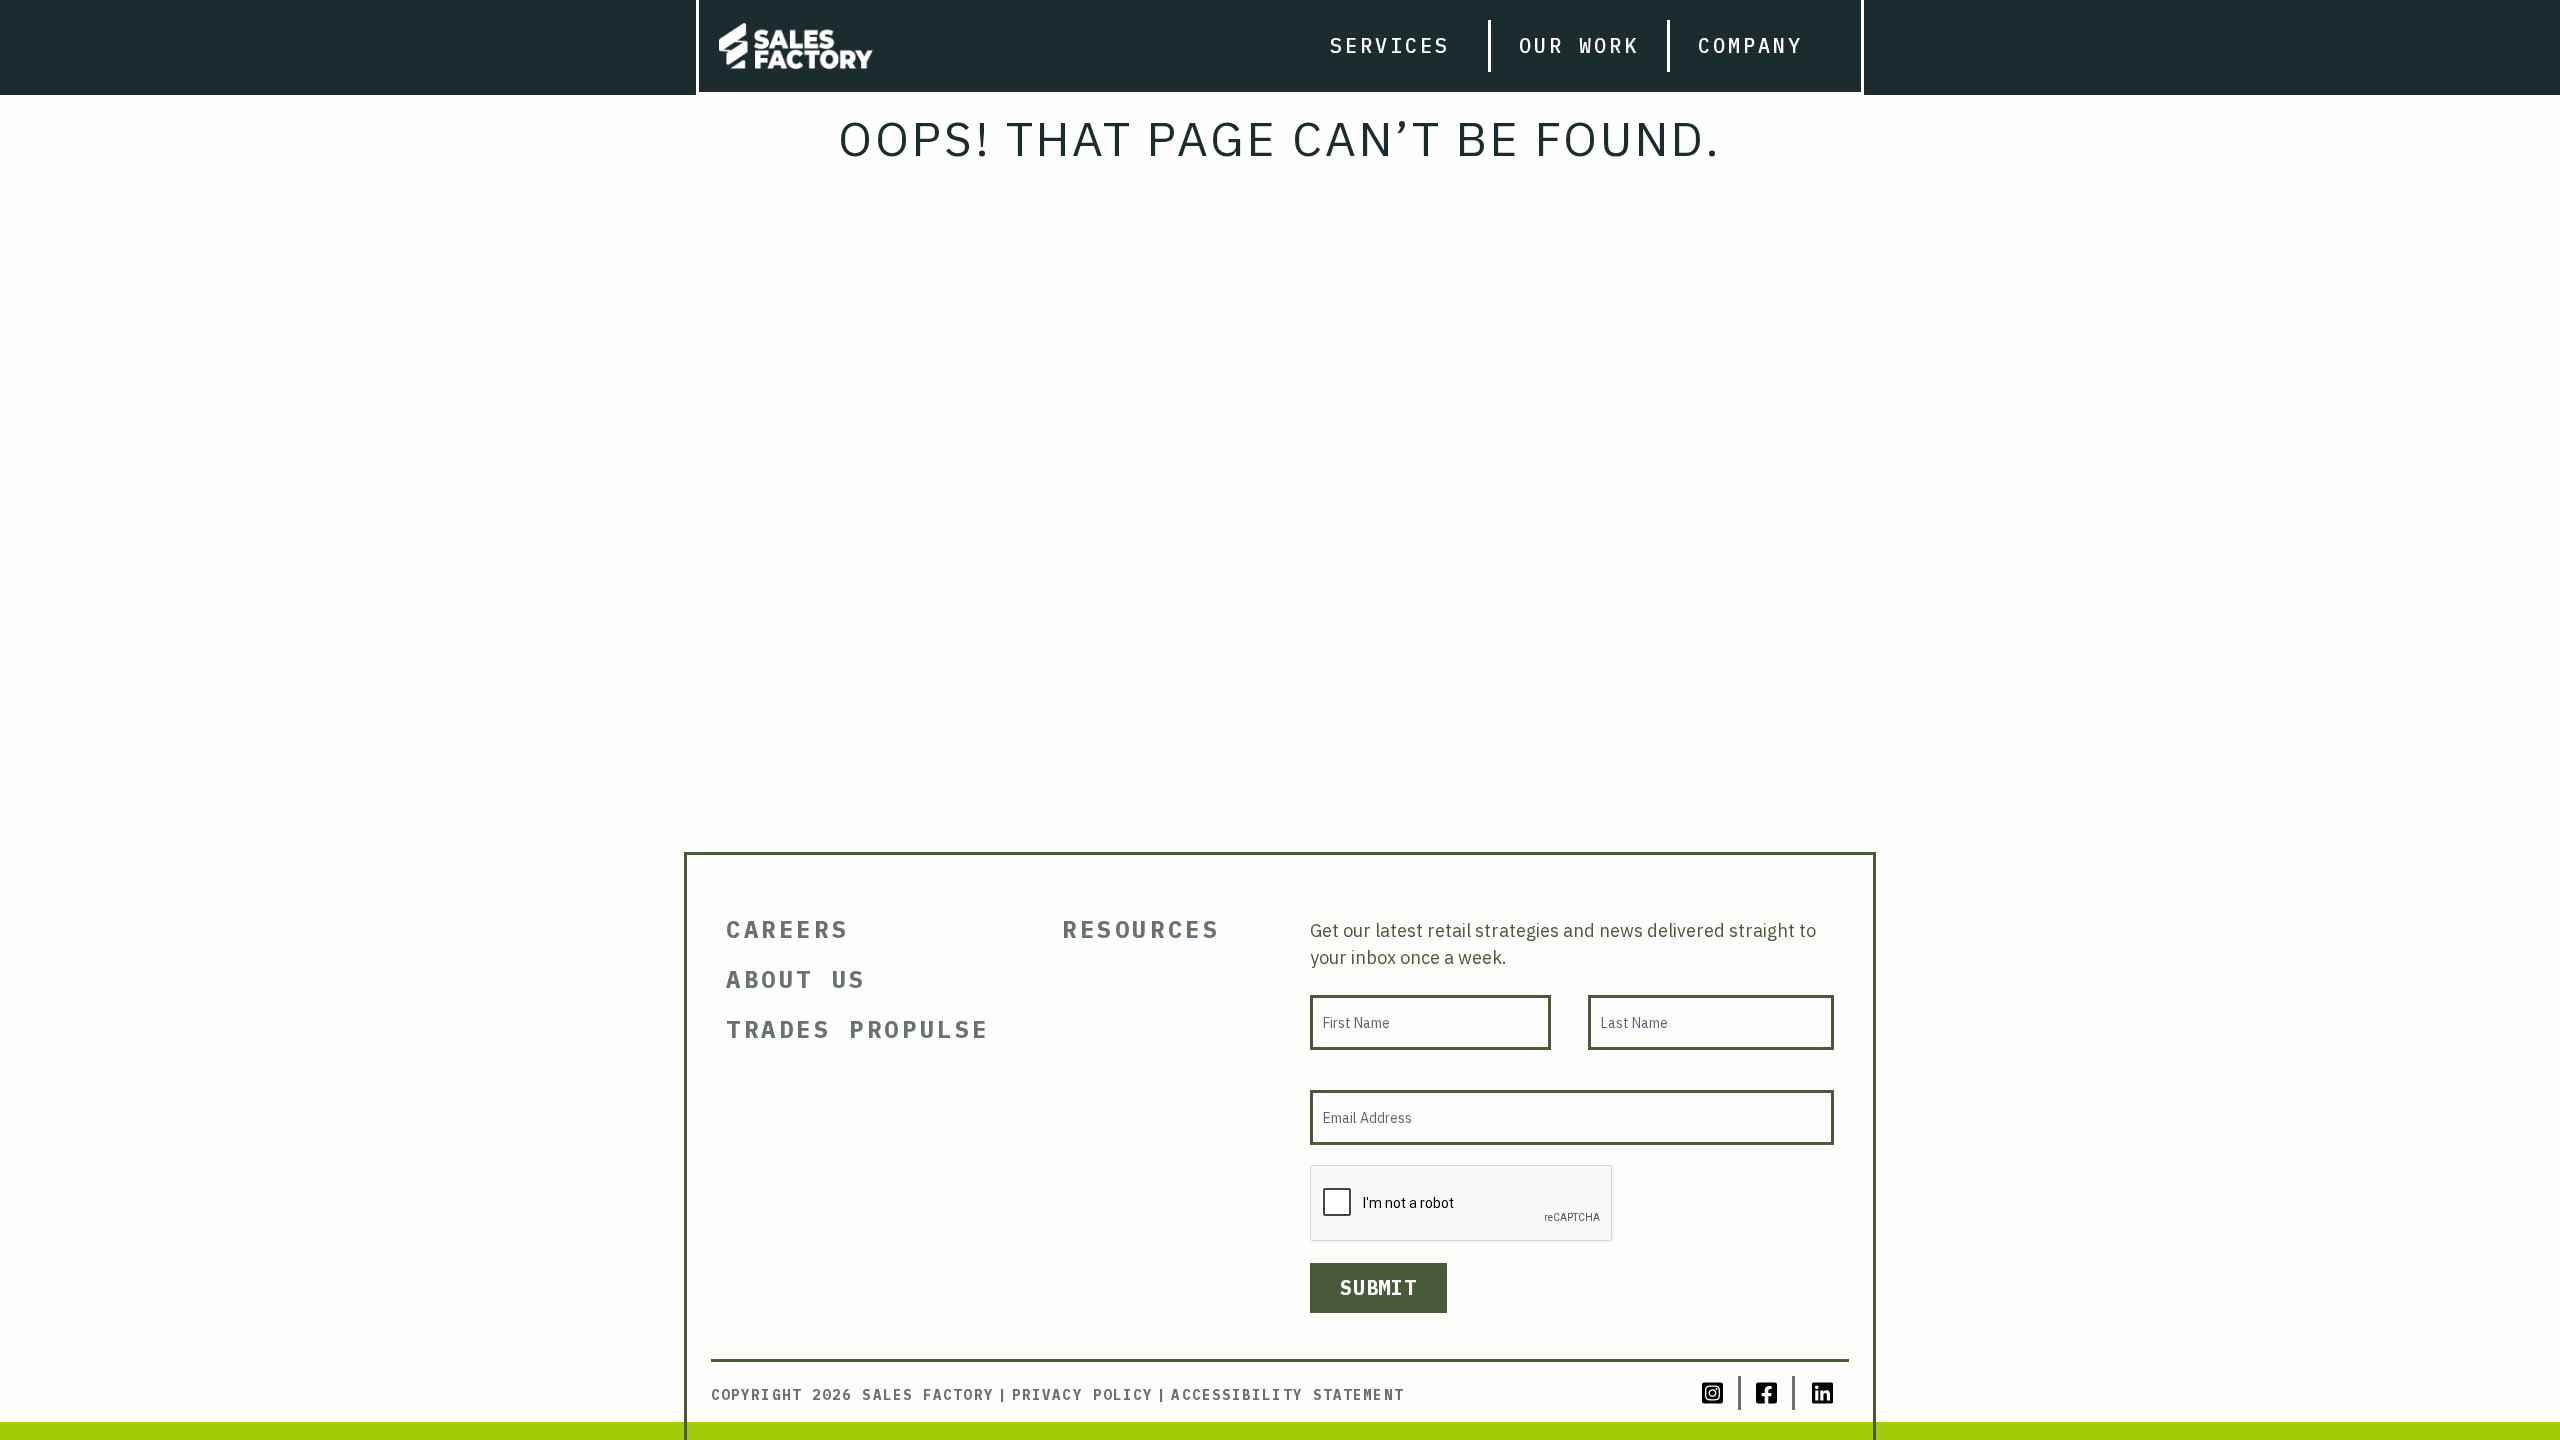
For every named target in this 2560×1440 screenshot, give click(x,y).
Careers (787, 929)
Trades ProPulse (858, 1029)
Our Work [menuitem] (1579, 46)
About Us (796, 979)
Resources (1141, 929)
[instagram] (1714, 1393)
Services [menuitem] (1390, 46)
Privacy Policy (1082, 1395)
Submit (1378, 1287)
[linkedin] (1822, 1393)
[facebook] (1768, 1393)
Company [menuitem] (1750, 46)
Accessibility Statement (1287, 1395)
